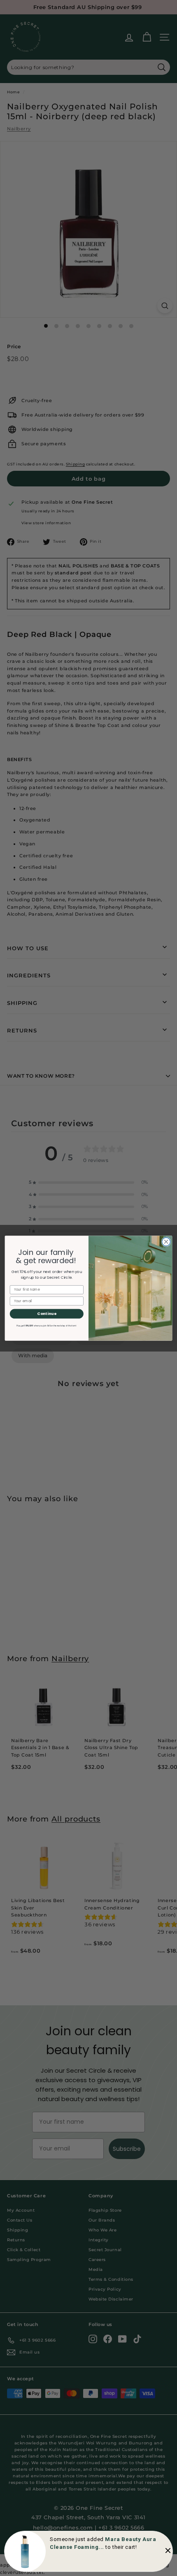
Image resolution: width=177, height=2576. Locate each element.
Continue (47, 1313)
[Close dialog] (166, 1241)
